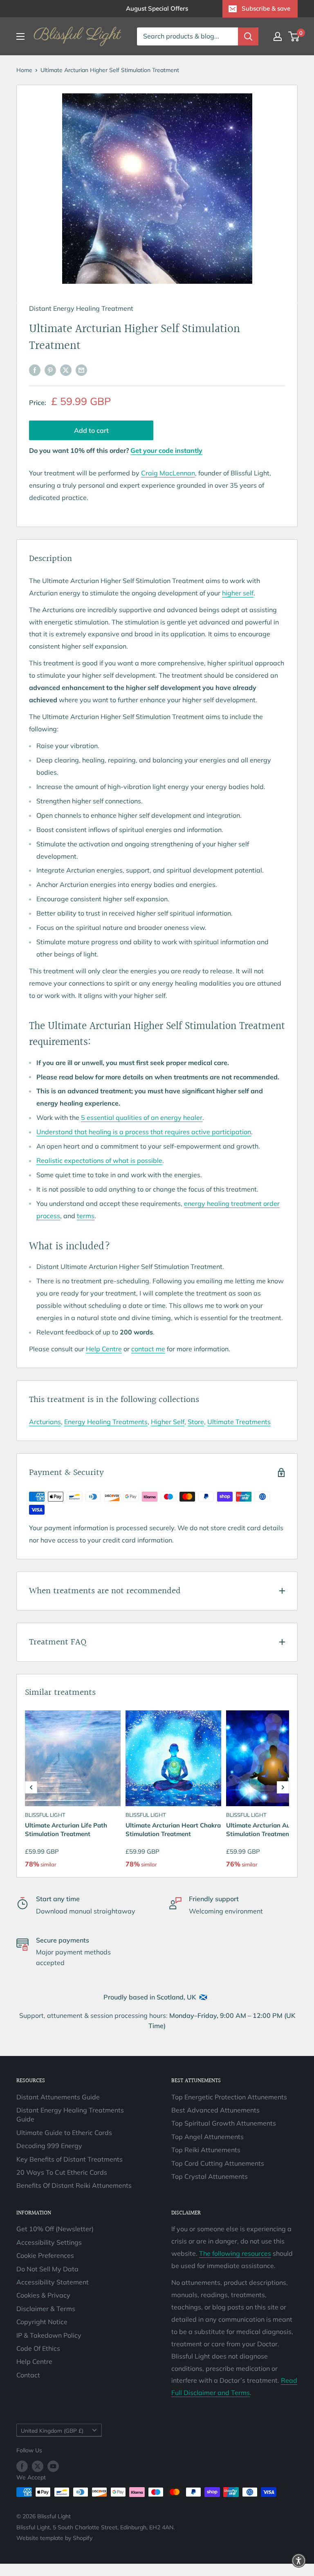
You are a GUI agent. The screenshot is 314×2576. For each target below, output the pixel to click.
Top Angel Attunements (207, 2137)
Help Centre (104, 1349)
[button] (31, 1787)
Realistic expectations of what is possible (99, 1160)
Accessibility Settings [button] (49, 2242)
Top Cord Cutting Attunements (218, 2163)
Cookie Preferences (45, 2255)
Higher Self (168, 1422)
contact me (148, 1349)
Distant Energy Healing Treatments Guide (70, 2115)
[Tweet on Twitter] (66, 370)
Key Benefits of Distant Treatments (70, 2159)
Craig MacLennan (168, 473)
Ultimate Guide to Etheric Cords (64, 2133)
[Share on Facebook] (35, 370)
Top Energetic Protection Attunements (229, 2097)
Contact (28, 2375)
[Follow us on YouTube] (53, 2466)
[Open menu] (20, 36)
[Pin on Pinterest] (50, 370)
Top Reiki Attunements (206, 2150)
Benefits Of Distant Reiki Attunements (74, 2185)
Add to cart (91, 430)
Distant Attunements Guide (58, 2097)
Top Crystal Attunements (210, 2176)
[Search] (248, 36)
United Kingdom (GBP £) (52, 2430)
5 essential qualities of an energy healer (142, 1117)
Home (24, 70)
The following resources (235, 2253)
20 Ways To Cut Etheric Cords (62, 2172)
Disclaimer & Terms (46, 2309)
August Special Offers (157, 8)
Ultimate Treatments (239, 1422)
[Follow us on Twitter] (38, 2466)
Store (196, 1422)
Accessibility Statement (53, 2282)
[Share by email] (81, 370)
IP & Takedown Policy (49, 2335)
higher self (238, 593)
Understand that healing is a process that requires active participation (144, 1132)
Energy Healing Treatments (106, 1422)
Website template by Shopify (54, 2538)
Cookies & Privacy (43, 2295)
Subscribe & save (266, 8)
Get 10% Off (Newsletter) (55, 2229)
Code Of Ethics (38, 2348)
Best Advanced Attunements (215, 2110)
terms (86, 1216)
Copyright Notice (42, 2322)
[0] (294, 36)
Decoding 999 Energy (49, 2146)
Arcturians (45, 1422)
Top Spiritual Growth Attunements (224, 2123)
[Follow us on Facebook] (22, 2466)
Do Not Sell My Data (47, 2269)
